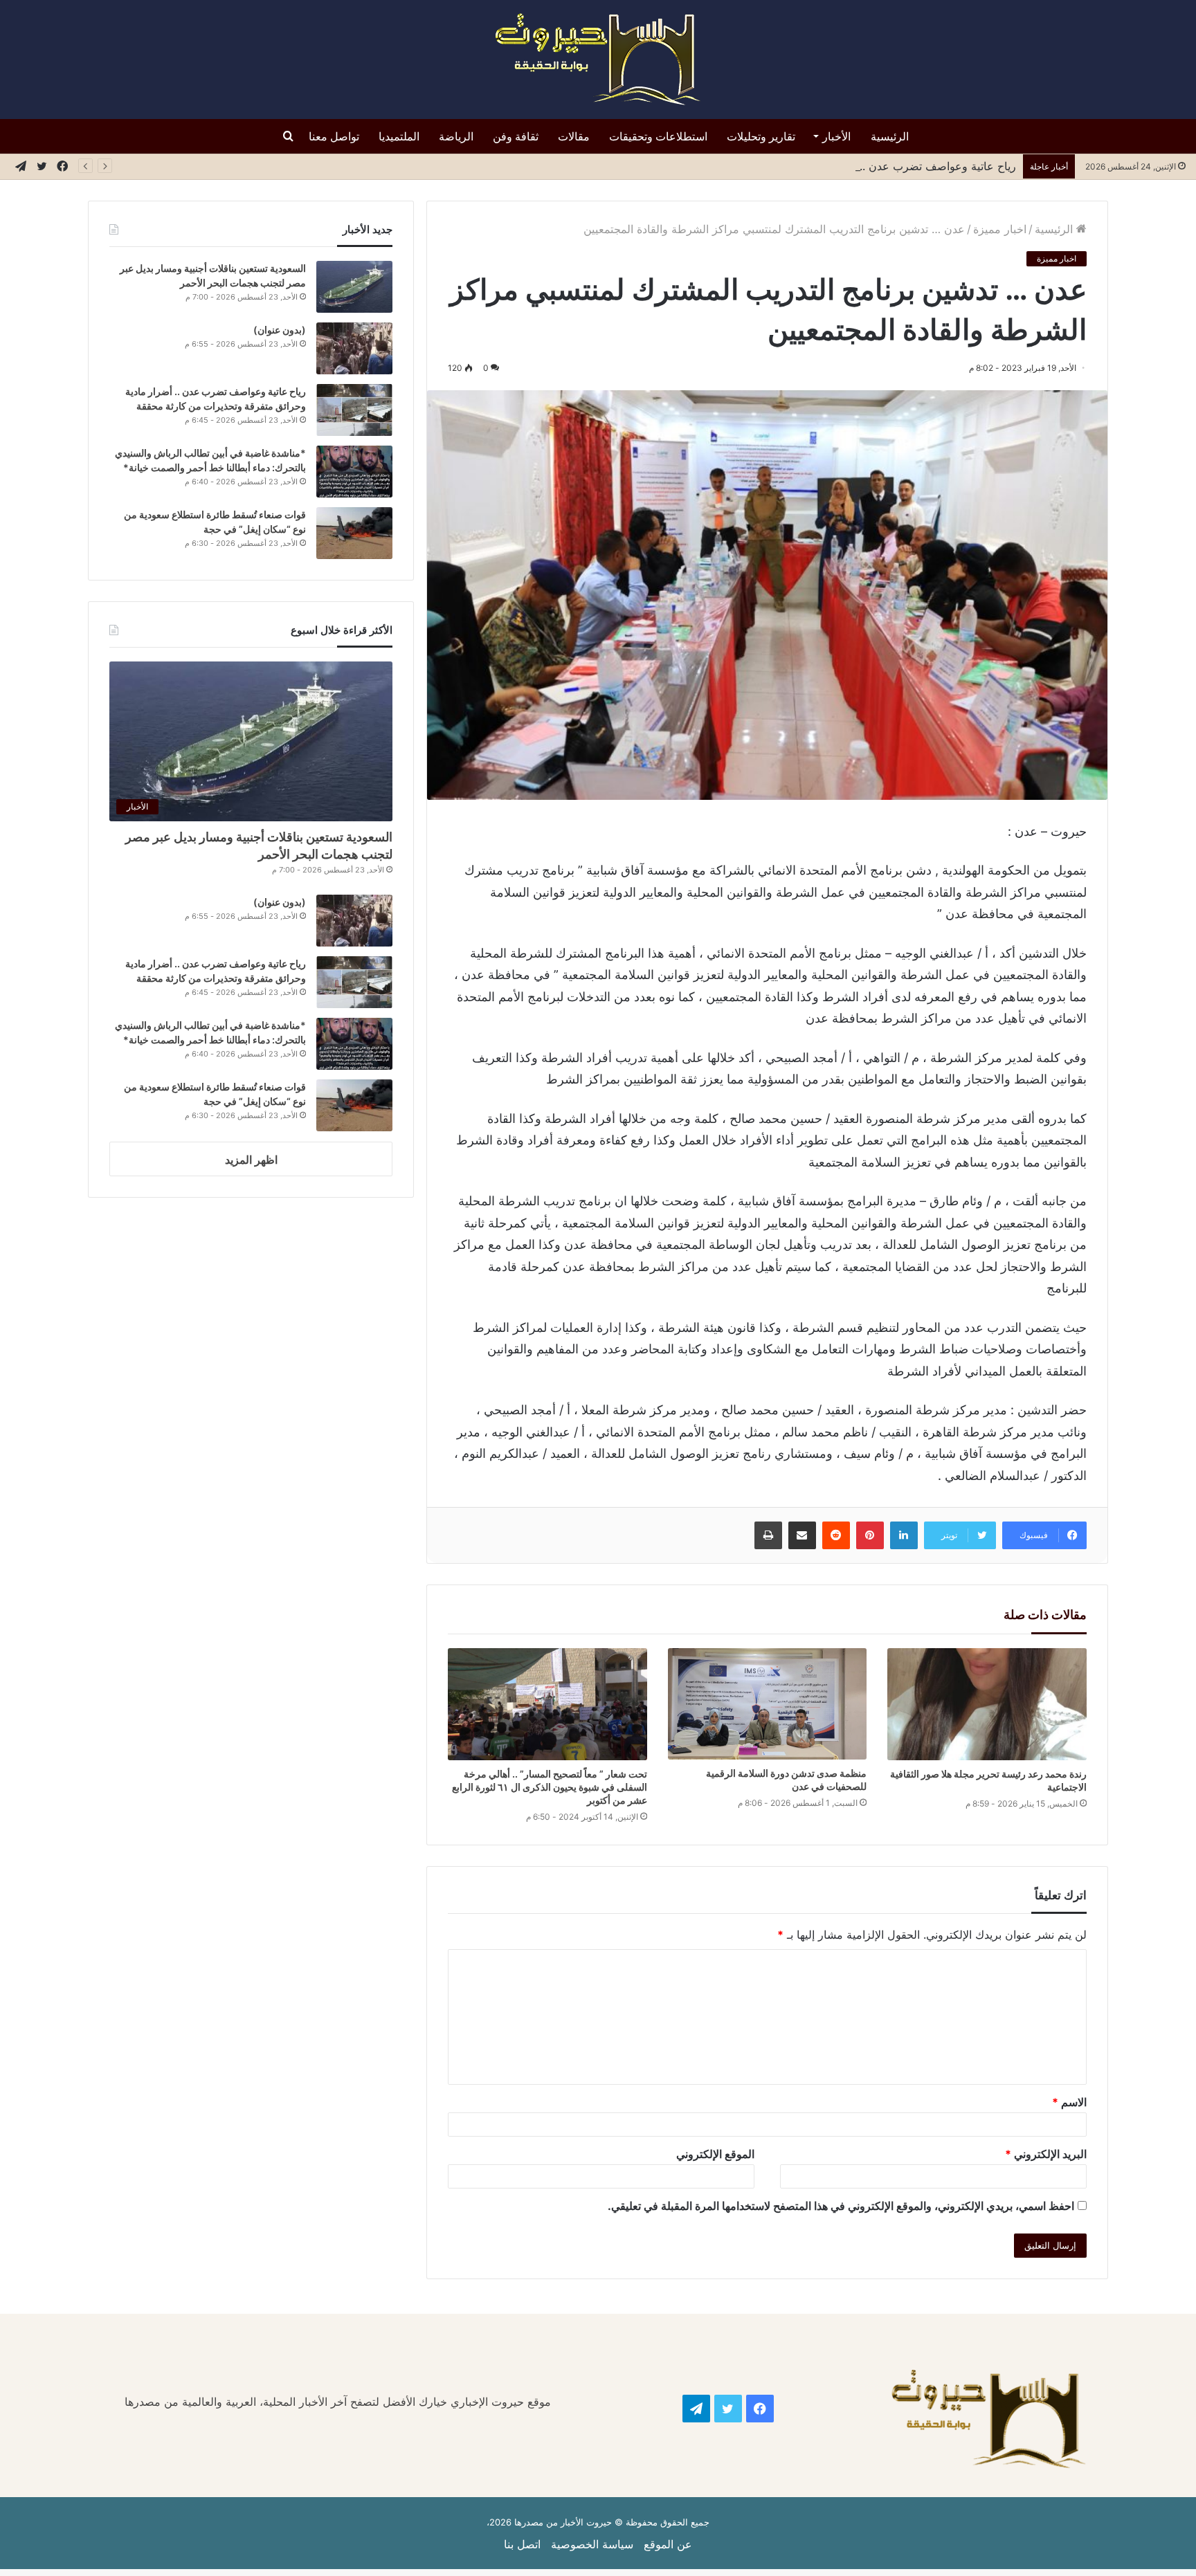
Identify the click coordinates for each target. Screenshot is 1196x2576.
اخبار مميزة (1000, 229)
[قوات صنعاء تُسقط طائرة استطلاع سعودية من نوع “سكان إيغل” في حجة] (354, 533)
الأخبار (836, 136)
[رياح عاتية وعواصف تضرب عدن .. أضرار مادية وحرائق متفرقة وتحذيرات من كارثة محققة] (354, 410)
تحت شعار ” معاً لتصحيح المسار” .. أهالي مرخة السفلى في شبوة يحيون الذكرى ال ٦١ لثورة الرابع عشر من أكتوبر (550, 1787)
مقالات (574, 136)
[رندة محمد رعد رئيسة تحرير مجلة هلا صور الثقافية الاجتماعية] (987, 1704)
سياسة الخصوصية (592, 2544)
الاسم (1069, 2102)
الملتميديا (399, 136)
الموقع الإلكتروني (715, 2154)
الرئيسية (890, 136)
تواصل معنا (334, 136)
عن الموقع (668, 2544)
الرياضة (456, 136)
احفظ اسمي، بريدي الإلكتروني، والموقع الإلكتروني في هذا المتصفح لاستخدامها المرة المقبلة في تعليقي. (841, 2206)
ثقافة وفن (516, 136)
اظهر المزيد (251, 1160)
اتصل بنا (522, 2544)
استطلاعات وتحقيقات (658, 136)
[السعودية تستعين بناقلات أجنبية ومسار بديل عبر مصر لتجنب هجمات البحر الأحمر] (354, 287)
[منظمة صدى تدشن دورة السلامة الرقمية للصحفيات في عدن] (767, 1704)
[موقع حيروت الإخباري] (598, 60)
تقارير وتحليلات (761, 136)
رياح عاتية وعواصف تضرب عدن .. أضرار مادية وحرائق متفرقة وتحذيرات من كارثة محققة (810, 166)
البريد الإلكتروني (1046, 2154)
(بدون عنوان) (280, 330)
